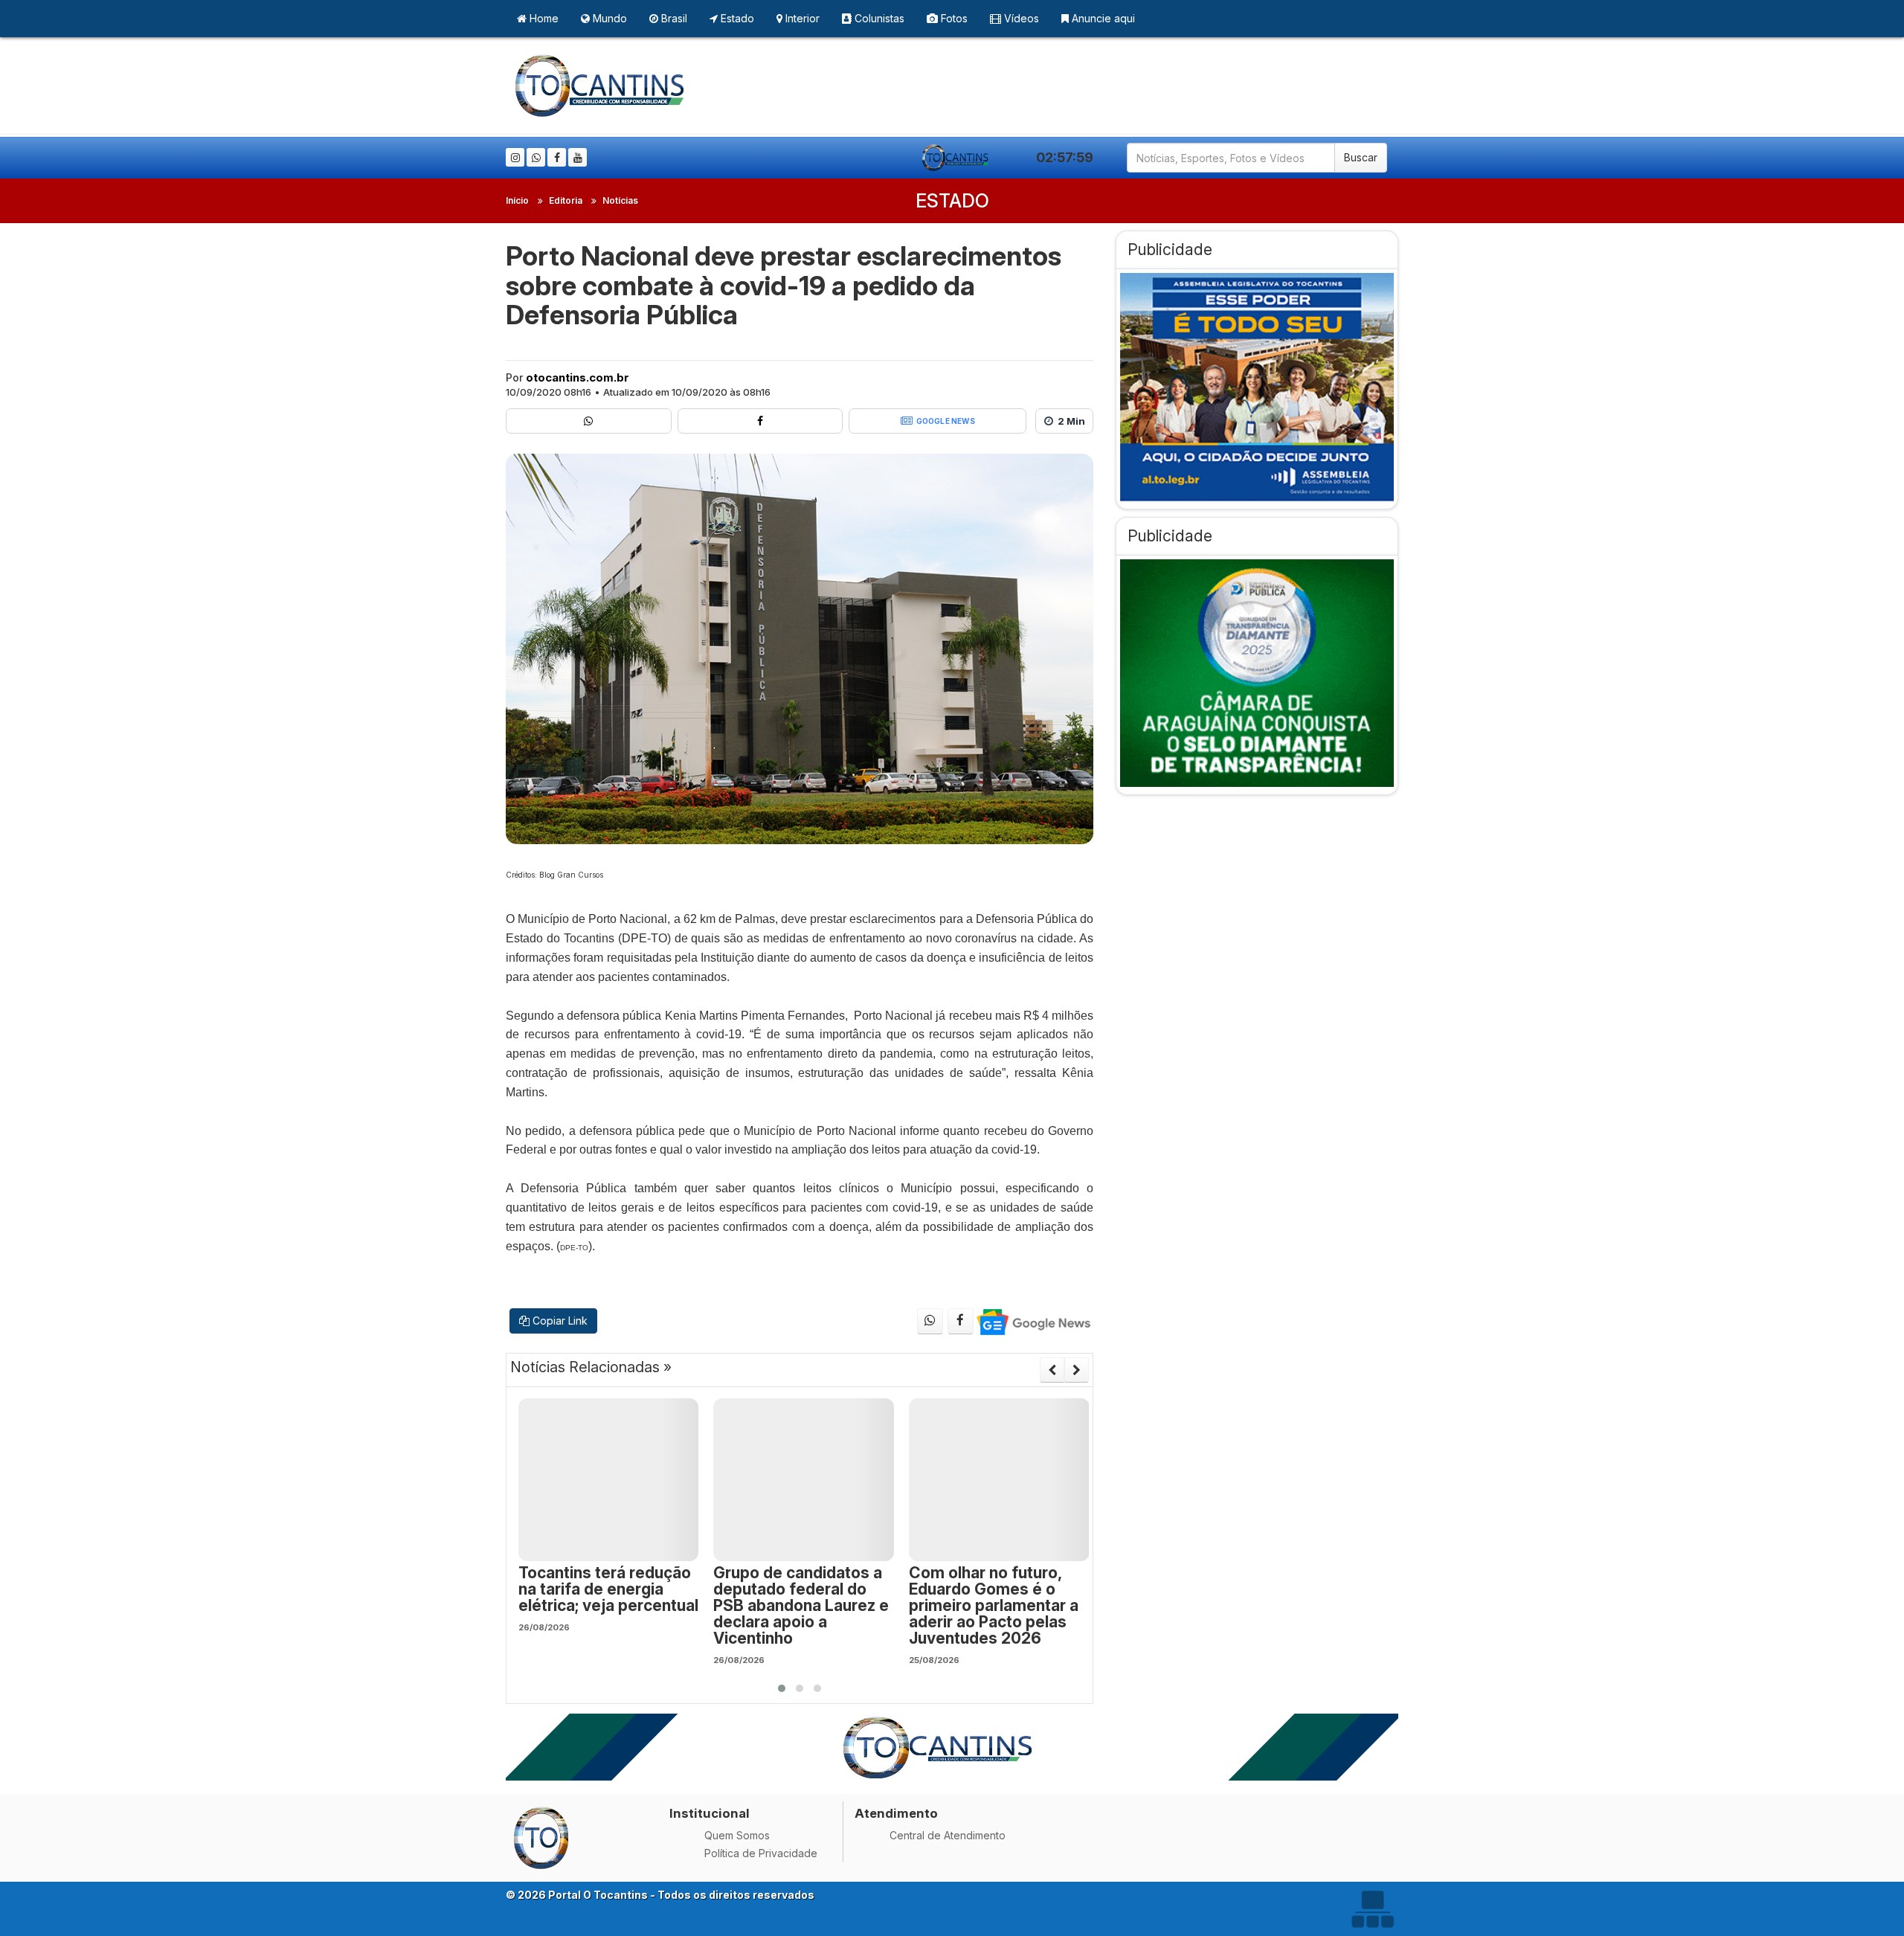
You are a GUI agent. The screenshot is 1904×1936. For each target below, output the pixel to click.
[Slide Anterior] (1052, 1370)
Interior (801, 18)
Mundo (608, 18)
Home (543, 18)
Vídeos (1020, 18)
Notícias (620, 200)
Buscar (1361, 157)
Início (517, 200)
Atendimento (896, 1813)
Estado (736, 18)
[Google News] (1033, 1321)
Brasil (673, 18)
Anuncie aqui (1102, 18)
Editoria (566, 200)
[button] (782, 1688)
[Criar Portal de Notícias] (1372, 1909)
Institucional (710, 1813)
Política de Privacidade (761, 1853)
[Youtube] (578, 157)
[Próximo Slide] (1077, 1370)
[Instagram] (515, 157)
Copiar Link (559, 1321)
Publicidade (1170, 250)
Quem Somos (737, 1835)
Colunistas (878, 18)
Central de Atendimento (948, 1835)
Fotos (953, 18)
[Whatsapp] (536, 157)
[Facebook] (557, 157)
